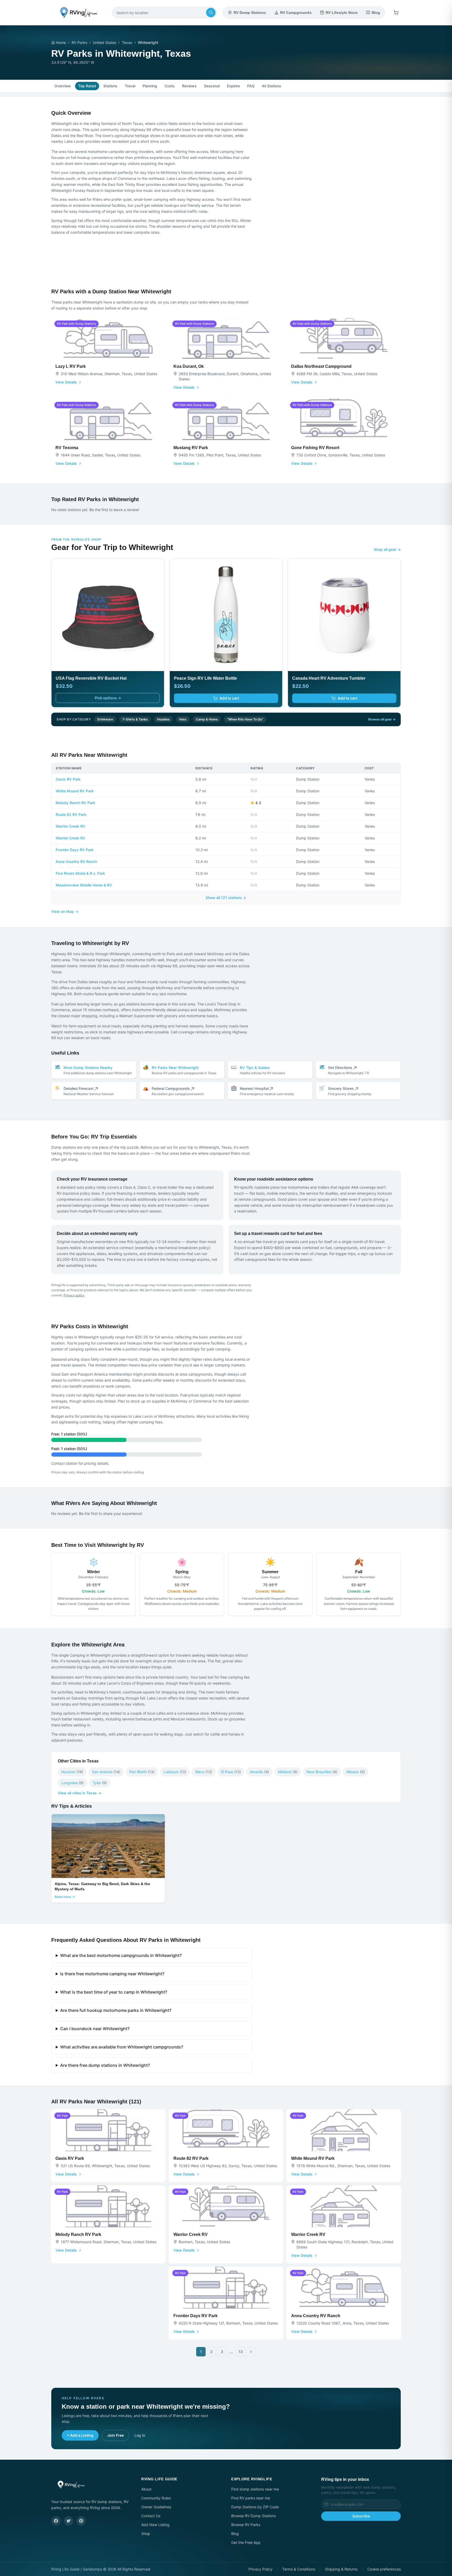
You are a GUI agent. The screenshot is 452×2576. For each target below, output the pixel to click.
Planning (150, 86)
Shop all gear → (387, 549)
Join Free (115, 2435)
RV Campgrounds (296, 13)
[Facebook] (56, 2521)
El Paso (231, 1772)
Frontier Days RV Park (75, 850)
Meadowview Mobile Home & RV (84, 885)
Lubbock (175, 1772)
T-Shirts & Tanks (135, 719)
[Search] (211, 13)
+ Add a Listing (80, 2435)
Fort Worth (142, 1772)
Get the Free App (246, 2542)
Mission (356, 1772)
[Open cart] (396, 13)
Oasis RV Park (68, 779)
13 (241, 2352)
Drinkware (105, 719)
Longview (72, 1783)
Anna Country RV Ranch (76, 861)
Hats (183, 719)
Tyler (100, 1783)
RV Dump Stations (250, 13)
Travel (130, 86)
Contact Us (151, 2516)
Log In (140, 2435)
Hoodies (163, 719)
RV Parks (79, 42)
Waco (204, 1772)
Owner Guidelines (156, 2507)
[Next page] (251, 2352)
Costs (170, 86)
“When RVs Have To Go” (245, 719)
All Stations (272, 86)
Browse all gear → (382, 719)
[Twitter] (69, 2521)
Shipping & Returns (341, 2569)
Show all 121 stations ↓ (226, 898)
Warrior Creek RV (70, 826)
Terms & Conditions (299, 2569)
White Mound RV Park (75, 791)
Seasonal (212, 86)
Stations (110, 86)
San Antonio (106, 1772)
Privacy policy (74, 1295)
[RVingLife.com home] (78, 13)
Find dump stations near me (255, 2489)
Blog (376, 13)
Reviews (189, 86)
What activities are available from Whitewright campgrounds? (122, 2047)
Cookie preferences (384, 2569)
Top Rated (87, 86)
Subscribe (361, 2516)
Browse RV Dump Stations (253, 2516)
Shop (146, 2534)
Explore (233, 86)
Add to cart (229, 698)
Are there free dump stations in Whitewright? (105, 2065)
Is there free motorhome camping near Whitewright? (112, 1974)
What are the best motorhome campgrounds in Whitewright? (121, 1955)
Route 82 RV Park (71, 814)
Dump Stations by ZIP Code (255, 2507)
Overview (63, 86)
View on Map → (65, 911)
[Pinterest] (81, 2521)
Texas (127, 42)
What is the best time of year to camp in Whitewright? (114, 1992)
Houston (72, 1772)
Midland (288, 1772)
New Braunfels (322, 1772)
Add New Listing (155, 2525)
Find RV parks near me (251, 2498)
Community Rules (156, 2498)
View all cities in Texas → (80, 1793)
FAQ (251, 86)
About (146, 2489)
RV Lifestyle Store (342, 13)
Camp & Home (207, 719)
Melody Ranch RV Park (75, 803)
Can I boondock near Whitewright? (95, 2029)
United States (104, 42)
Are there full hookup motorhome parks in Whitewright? (116, 2010)
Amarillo (259, 1772)
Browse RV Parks (246, 2525)
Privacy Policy (261, 2569)
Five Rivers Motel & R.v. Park (80, 873)
